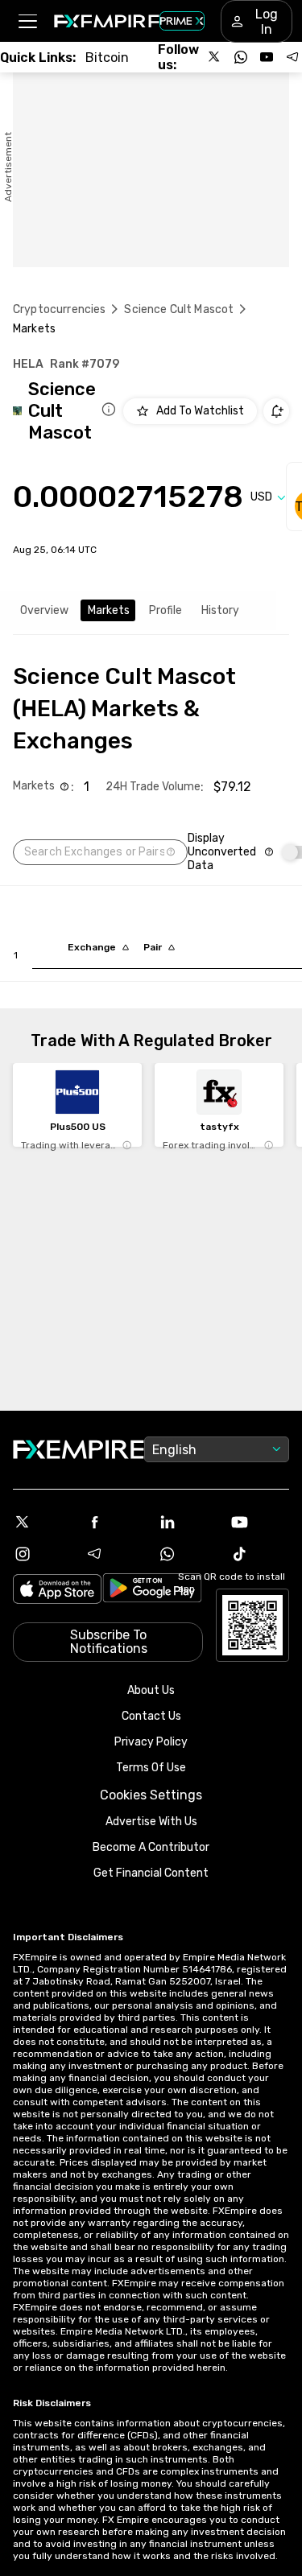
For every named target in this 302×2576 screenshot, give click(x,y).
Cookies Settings (151, 1795)
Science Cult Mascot (179, 309)
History (220, 610)
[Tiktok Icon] (259, 1554)
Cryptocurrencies (59, 309)
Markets (109, 610)
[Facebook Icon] (115, 1522)
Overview (44, 610)
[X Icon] (43, 1522)
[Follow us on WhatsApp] (241, 57)
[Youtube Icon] (259, 1522)
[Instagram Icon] (43, 1554)
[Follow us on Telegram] (292, 57)
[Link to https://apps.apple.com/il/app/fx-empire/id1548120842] (57, 1591)
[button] (27, 21)
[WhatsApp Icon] (188, 1554)
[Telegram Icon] (115, 1554)
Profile (165, 610)
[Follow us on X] (215, 57)
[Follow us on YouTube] (267, 57)
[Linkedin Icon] (188, 1522)
